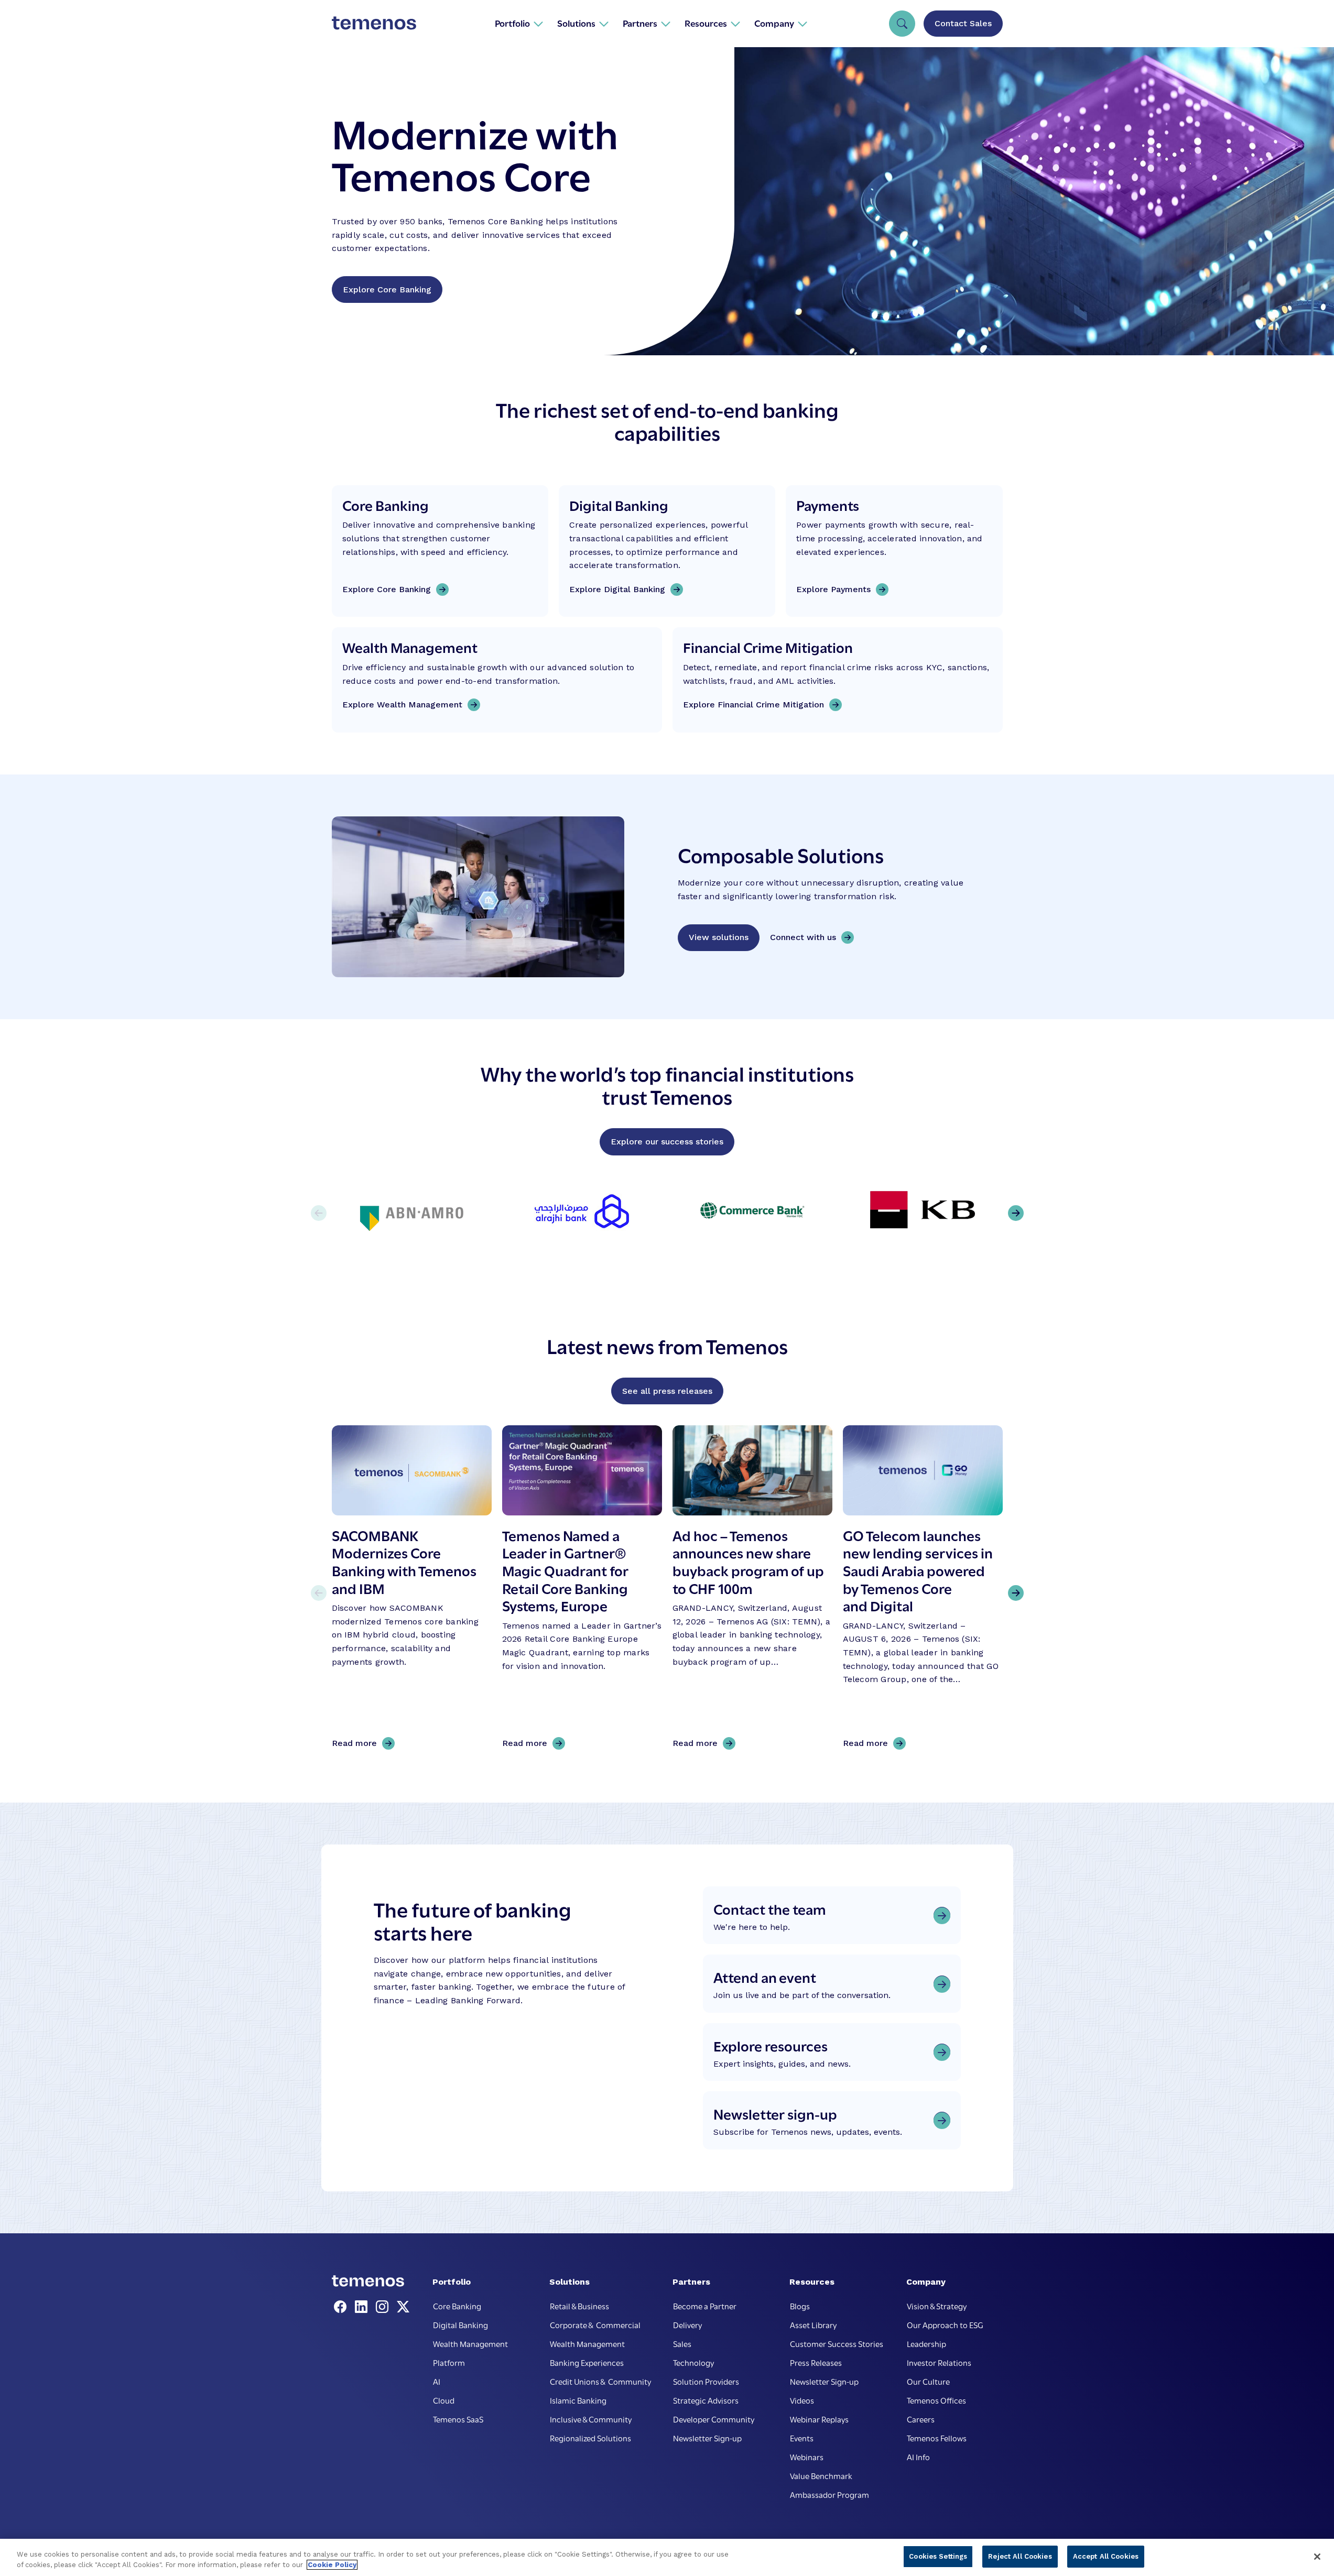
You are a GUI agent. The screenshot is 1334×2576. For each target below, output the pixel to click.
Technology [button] (693, 2362)
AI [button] (437, 2381)
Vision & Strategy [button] (937, 2306)
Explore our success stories (667, 1142)
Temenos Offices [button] (936, 2400)
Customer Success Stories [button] (837, 2343)
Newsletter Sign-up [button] (707, 2438)
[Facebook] (342, 2307)
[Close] (1317, 2557)
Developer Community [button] (714, 2419)
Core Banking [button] (457, 2306)
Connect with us (803, 937)
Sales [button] (682, 2343)
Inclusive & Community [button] (591, 2419)
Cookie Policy (332, 2565)
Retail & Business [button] (579, 2306)
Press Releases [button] (816, 2362)
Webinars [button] (807, 2457)
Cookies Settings (938, 2556)
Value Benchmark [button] (821, 2475)
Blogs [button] (800, 2306)
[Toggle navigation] (902, 24)
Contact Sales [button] (963, 23)
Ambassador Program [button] (829, 2494)
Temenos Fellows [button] (937, 2438)
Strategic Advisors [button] (706, 2400)
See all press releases (667, 1391)
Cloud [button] (444, 2400)
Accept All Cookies (1106, 2556)
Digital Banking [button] (460, 2324)
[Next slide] (1016, 1593)
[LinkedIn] (363, 2307)
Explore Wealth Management (402, 705)
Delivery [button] (687, 2324)
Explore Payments (833, 589)
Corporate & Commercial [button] (595, 2324)
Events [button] (802, 2438)
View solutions (719, 937)
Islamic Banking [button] (578, 2400)
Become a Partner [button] (705, 2306)
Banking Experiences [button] (587, 2362)
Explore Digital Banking (617, 589)
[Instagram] (384, 2307)
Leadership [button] (926, 2343)
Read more (358, 1744)
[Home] (374, 23)
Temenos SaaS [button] (458, 2419)
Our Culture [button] (928, 2381)
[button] (519, 23)
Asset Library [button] (813, 2324)
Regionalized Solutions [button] (590, 2438)
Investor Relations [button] (939, 2362)
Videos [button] (802, 2400)
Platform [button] (449, 2362)
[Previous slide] (319, 1593)
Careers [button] (921, 2419)
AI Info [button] (918, 2457)
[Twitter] (403, 2307)
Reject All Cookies (1020, 2556)
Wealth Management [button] (470, 2343)
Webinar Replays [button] (819, 2419)
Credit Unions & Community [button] (600, 2381)
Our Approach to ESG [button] (945, 2324)
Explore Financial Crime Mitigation (753, 705)
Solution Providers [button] (706, 2381)
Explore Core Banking (387, 290)
